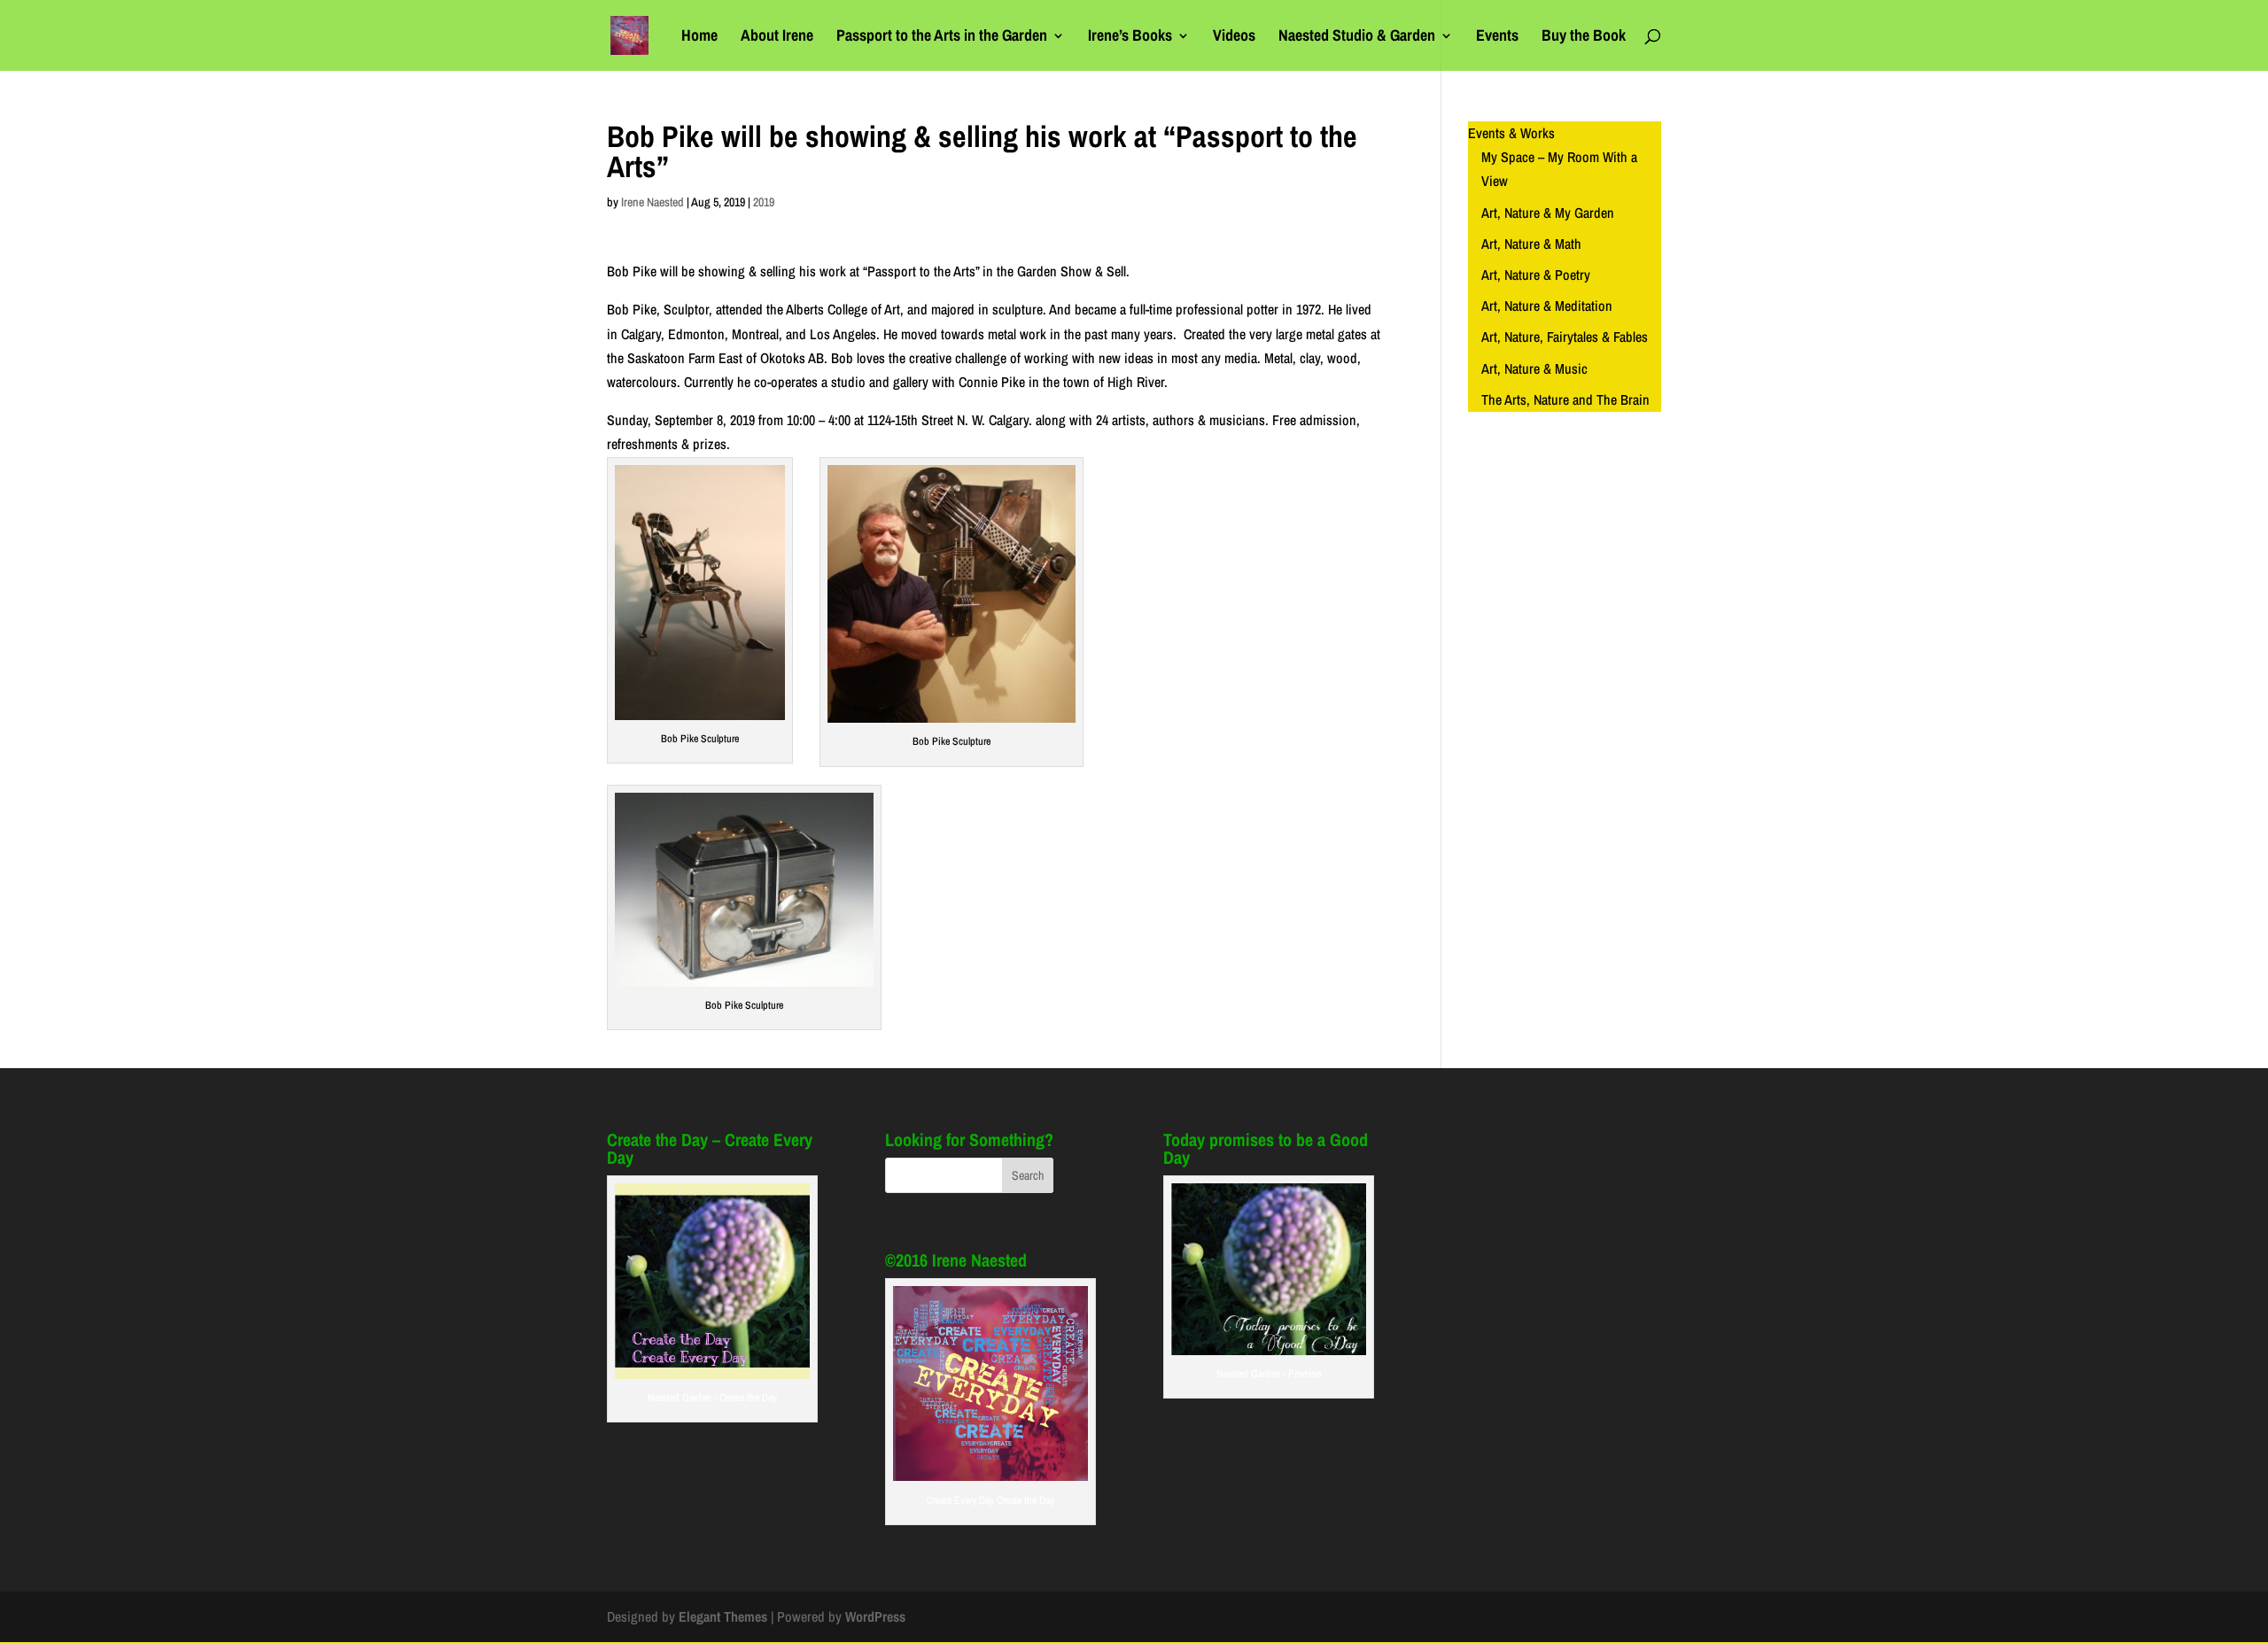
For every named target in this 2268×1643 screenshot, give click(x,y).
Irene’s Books (1130, 38)
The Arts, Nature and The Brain (1565, 399)
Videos (1234, 38)
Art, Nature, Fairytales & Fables (1565, 337)
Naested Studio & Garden (1357, 38)
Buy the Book (1584, 38)
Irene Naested (652, 202)
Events (1497, 38)
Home (699, 38)
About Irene (777, 38)
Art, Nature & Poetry (1536, 275)
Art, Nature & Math (1531, 244)
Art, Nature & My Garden (1548, 213)
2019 (764, 202)
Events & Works (1511, 133)
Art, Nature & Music (1534, 368)
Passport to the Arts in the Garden (942, 38)
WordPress (875, 1616)
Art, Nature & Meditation (1547, 306)
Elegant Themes (723, 1616)
